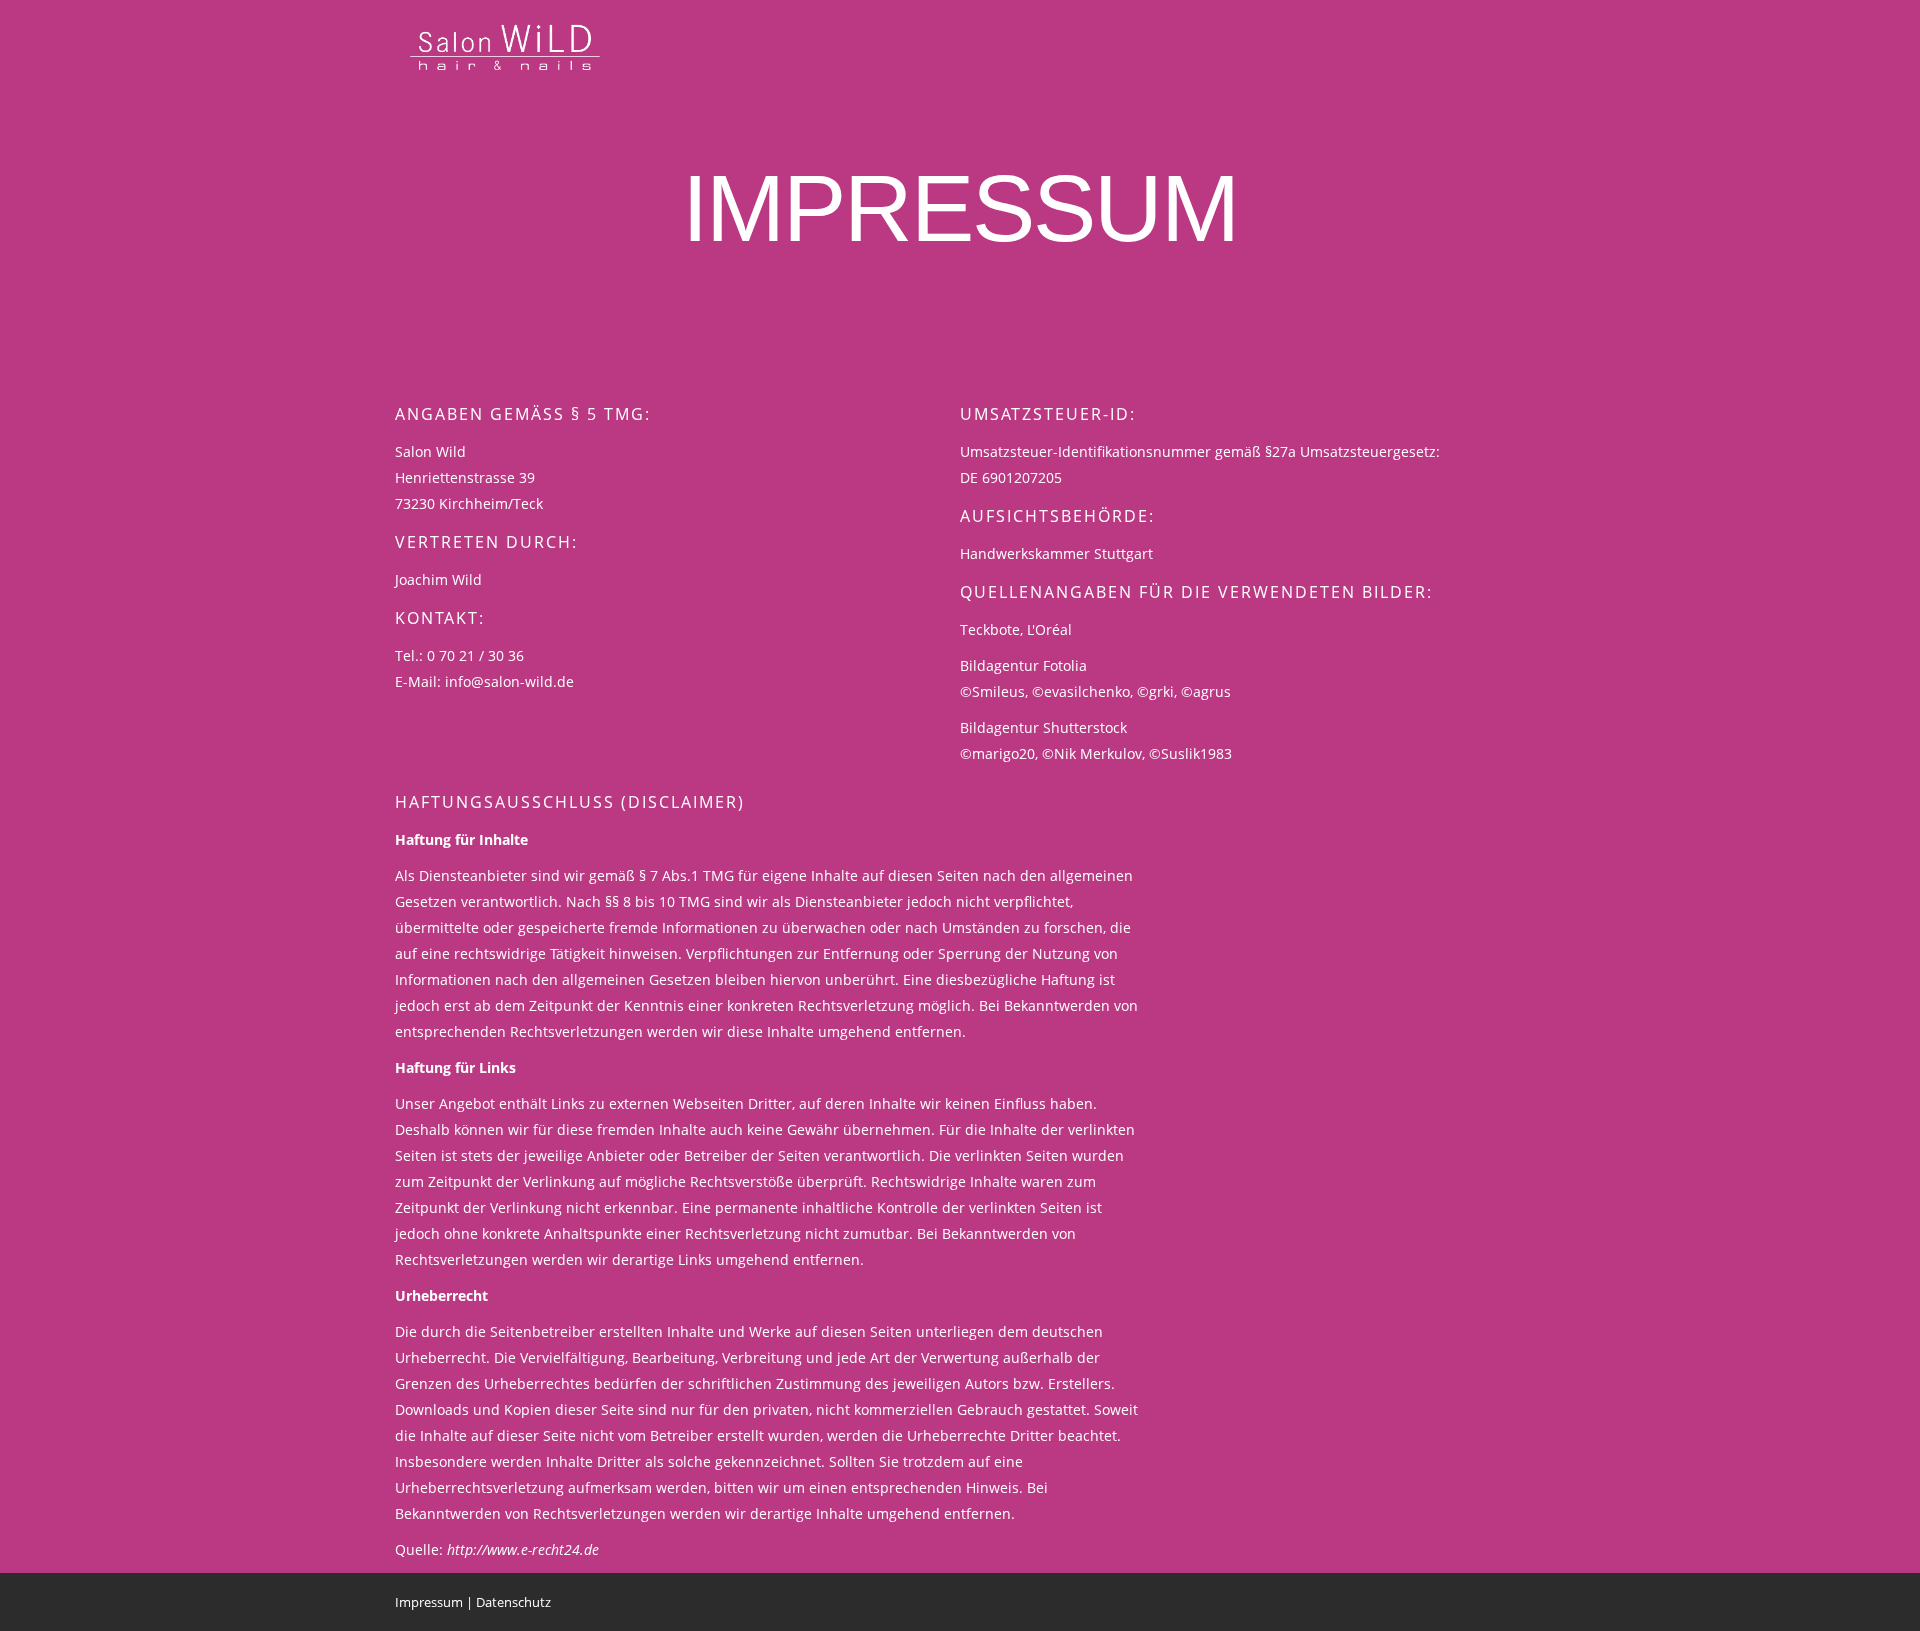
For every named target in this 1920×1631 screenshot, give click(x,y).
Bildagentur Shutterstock (1043, 727)
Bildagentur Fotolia (1023, 665)
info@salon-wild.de (509, 681)
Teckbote (990, 629)
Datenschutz (513, 1602)
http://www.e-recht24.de (523, 1549)
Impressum (429, 1602)
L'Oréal (1049, 629)
